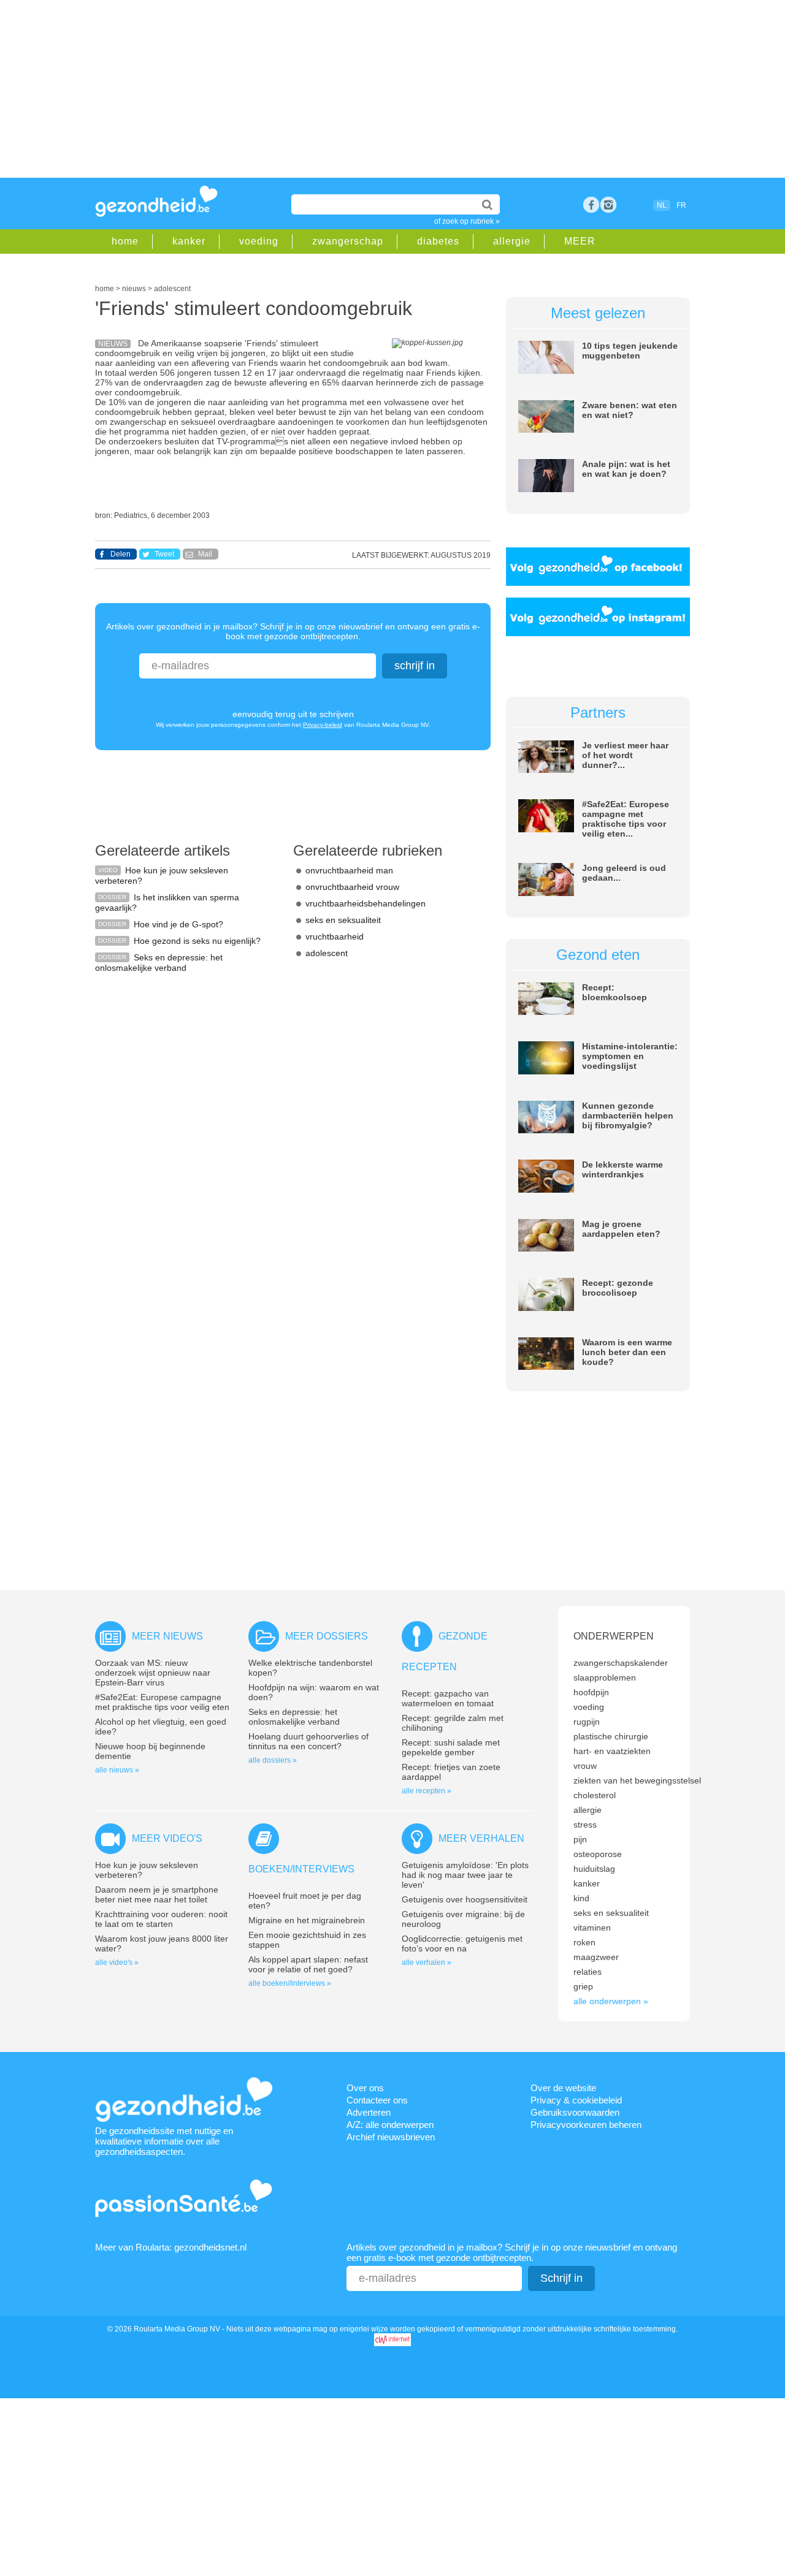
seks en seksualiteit (343, 920)
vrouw (585, 1766)
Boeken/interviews (301, 1869)
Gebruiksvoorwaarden (575, 2112)
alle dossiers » (273, 1760)
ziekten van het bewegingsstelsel (637, 1780)
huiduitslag (594, 1869)
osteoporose (598, 1854)
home (125, 241)
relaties (588, 1972)
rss (608, 205)
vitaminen (592, 1928)
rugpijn (587, 1722)
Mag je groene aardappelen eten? (621, 1229)
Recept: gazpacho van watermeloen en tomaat (448, 1698)
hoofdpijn (591, 1692)
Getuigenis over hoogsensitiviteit (465, 1899)
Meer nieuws (167, 1636)
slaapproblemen (605, 1677)
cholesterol (595, 1795)
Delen (121, 554)
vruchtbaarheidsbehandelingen (366, 903)
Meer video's (167, 1838)
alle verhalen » (427, 1962)
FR (681, 205)
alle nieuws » (117, 1770)
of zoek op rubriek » (467, 221)
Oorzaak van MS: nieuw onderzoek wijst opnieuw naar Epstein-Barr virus (153, 1673)
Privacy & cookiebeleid (576, 2100)
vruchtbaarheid (335, 937)
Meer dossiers (327, 1636)
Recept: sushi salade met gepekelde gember (451, 1747)
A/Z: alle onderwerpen (390, 2125)
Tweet (164, 554)
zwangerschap (348, 241)
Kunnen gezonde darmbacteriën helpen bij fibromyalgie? (628, 1115)
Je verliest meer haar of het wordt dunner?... (625, 755)
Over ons (365, 2088)
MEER (580, 241)
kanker (189, 241)
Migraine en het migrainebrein (307, 1920)
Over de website (563, 2088)
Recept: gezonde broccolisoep (618, 1288)
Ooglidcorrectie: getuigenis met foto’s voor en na (462, 1943)
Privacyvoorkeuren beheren (586, 2125)
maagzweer (596, 1957)
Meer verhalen (481, 1838)
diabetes (438, 241)
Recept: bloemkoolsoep (615, 992)
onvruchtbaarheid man (349, 870)
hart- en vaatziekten (612, 1751)
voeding (259, 241)
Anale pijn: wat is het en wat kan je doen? (626, 469)
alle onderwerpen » (611, 2001)
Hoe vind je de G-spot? (178, 924)
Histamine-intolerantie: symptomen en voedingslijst (630, 1056)
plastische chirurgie (611, 1736)
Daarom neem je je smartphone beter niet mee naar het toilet (157, 1894)
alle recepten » (427, 1791)
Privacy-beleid (323, 725)
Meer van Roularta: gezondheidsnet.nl (171, 2247)
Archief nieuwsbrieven (391, 2137)
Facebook (591, 205)
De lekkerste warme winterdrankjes (622, 1169)
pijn (580, 1839)
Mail (205, 554)
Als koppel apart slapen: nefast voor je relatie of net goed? (308, 1964)
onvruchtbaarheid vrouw (352, 887)
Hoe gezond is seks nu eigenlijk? (197, 941)
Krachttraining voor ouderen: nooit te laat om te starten (161, 1919)
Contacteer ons (377, 2100)
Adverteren (369, 2112)
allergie (512, 241)
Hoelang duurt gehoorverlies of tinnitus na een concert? (308, 1741)
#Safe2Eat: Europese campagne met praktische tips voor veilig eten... (626, 819)
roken (584, 1942)
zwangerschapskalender (621, 1663)
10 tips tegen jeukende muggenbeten (630, 351)
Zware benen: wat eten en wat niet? (630, 410)
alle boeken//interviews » (290, 1983)
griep (583, 1986)
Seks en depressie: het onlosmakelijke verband (159, 963)
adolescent (327, 953)
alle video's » (117, 1962)
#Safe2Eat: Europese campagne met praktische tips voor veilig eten (162, 1702)
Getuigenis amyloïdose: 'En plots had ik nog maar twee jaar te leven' (465, 1875)
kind (581, 1898)
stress (585, 1825)
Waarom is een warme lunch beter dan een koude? (627, 1352)
